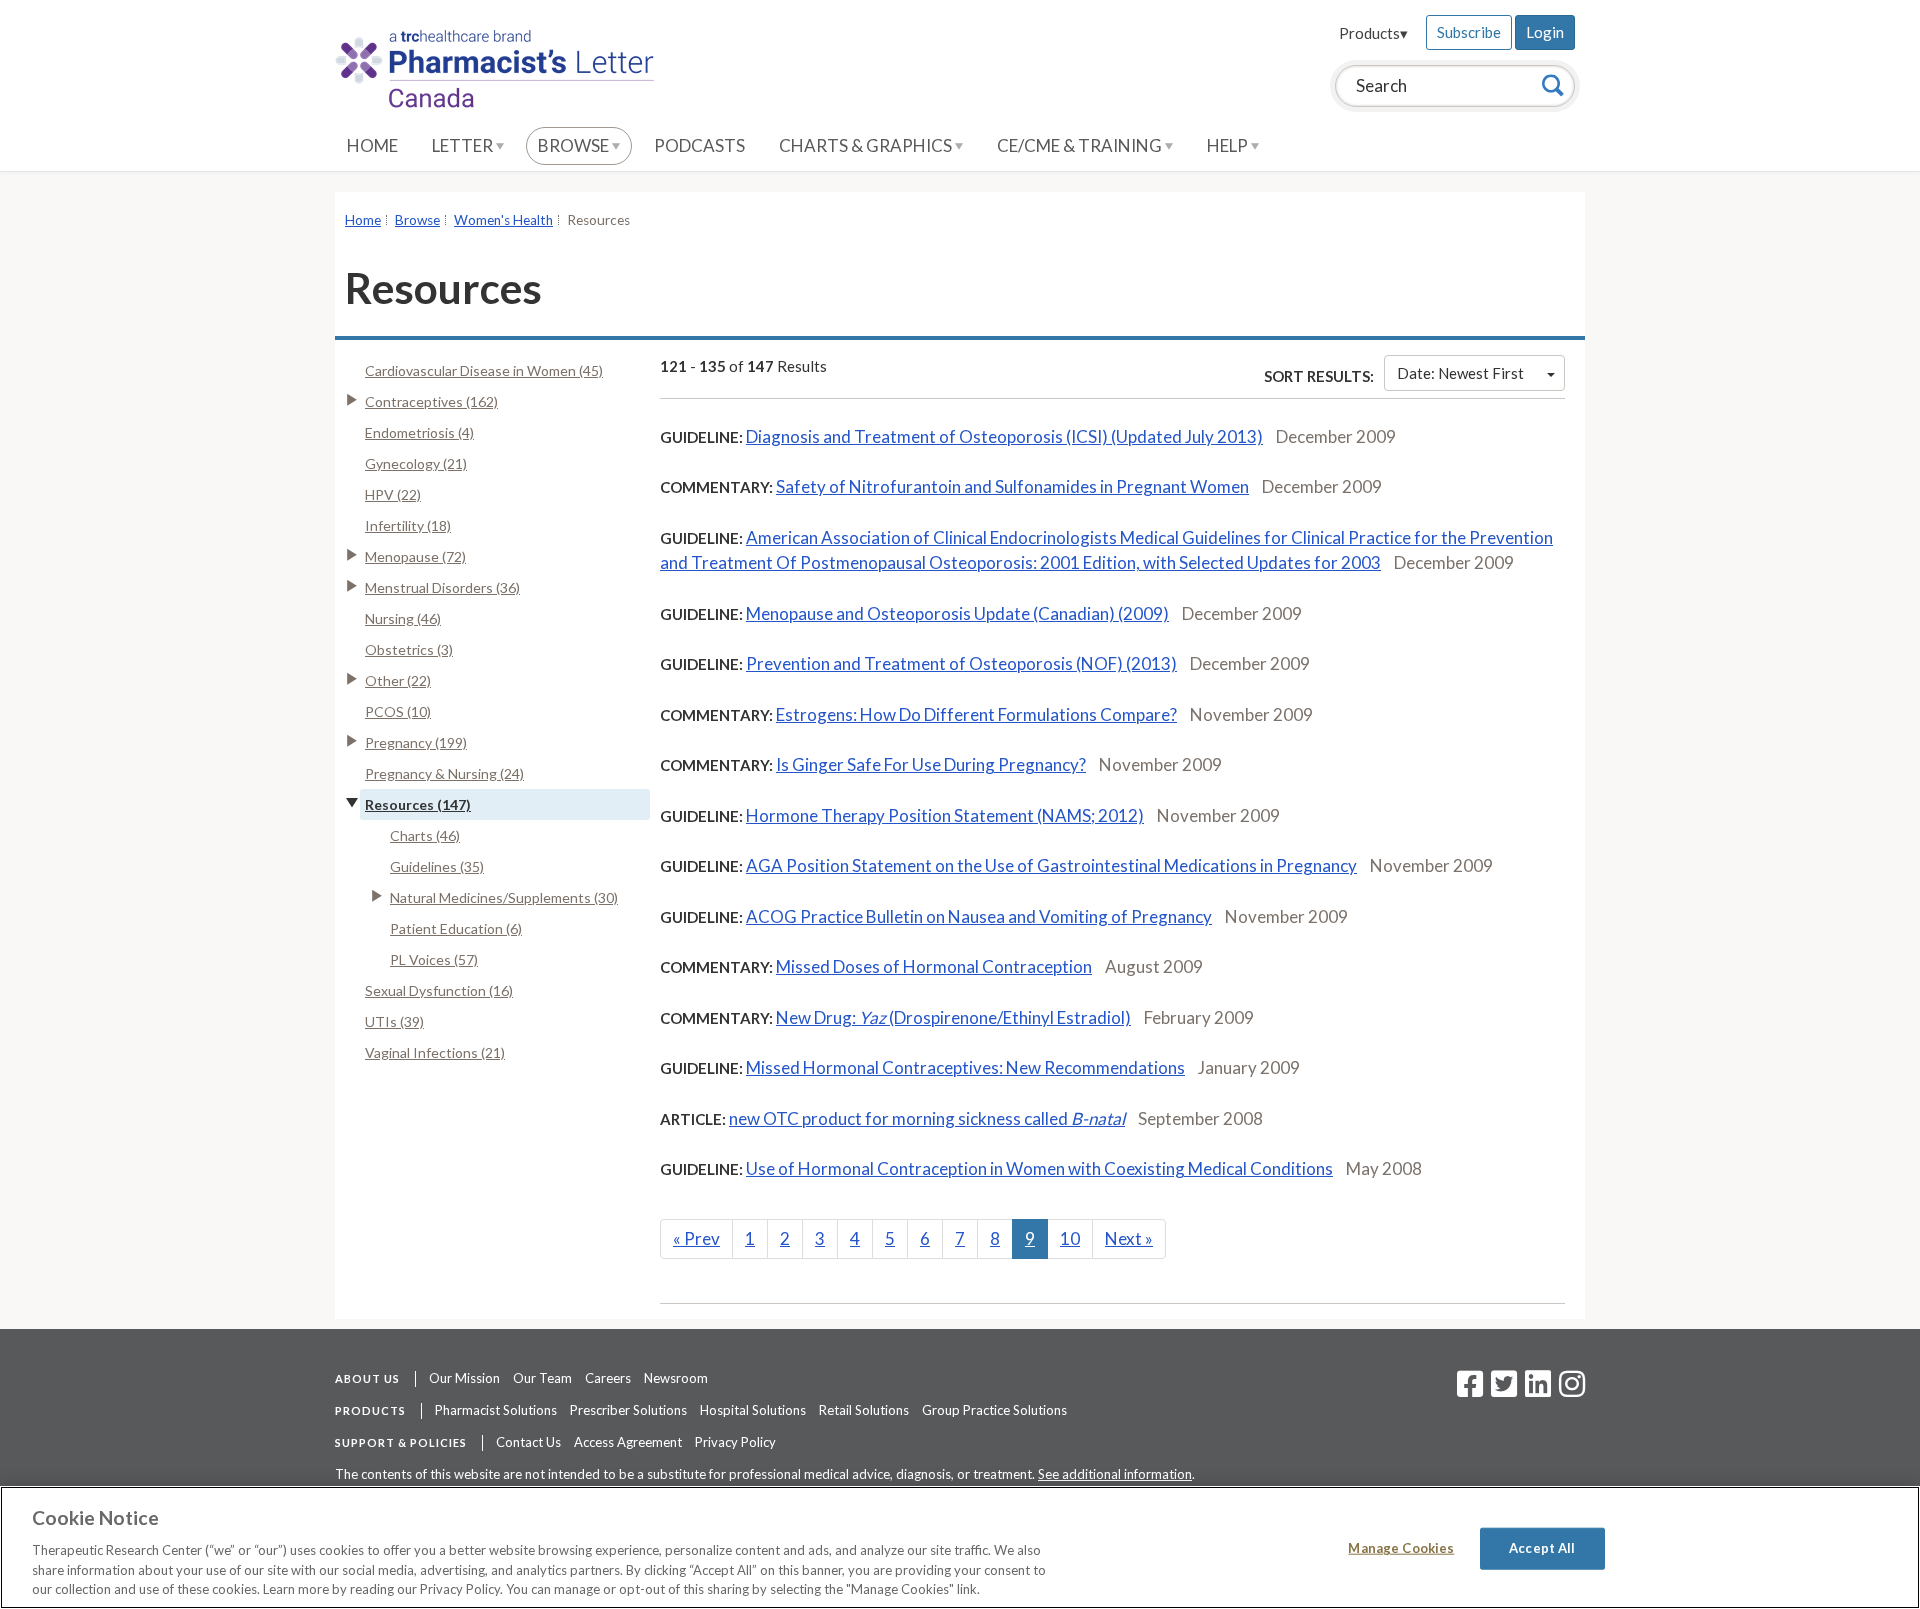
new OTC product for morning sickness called (927, 1118)
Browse (575, 145)
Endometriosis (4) (419, 432)
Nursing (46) (403, 618)
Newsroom (676, 1378)
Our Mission (464, 1378)
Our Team (542, 1378)
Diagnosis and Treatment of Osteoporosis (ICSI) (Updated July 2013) (1004, 436)
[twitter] (1501, 1390)
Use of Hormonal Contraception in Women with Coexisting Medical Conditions (1039, 1168)
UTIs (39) (394, 1021)
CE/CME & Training (1081, 145)
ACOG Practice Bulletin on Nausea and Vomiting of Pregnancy (979, 916)
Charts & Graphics (867, 145)
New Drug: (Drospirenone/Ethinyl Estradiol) (953, 1017)
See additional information (1115, 1474)
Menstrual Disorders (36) (442, 587)
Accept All (1542, 1548)
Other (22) (398, 680)
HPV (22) (393, 494)
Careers (608, 1378)
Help (1229, 145)
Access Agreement (628, 1442)
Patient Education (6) (456, 928)
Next (1129, 1238)
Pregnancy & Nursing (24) (444, 773)
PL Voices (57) (434, 959)
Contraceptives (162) (431, 401)
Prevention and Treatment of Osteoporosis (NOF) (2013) (961, 663)
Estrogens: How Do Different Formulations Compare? (976, 714)
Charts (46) (425, 835)
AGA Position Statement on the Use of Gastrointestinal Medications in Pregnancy (1051, 865)
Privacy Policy (735, 1442)
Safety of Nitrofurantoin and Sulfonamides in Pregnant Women (1012, 486)
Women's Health (503, 220)
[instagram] (1572, 1390)
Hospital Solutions (753, 1410)
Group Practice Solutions (994, 1410)
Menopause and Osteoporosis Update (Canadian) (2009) (957, 613)
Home (372, 145)
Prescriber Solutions (628, 1410)
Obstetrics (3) (409, 649)
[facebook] (1470, 1390)
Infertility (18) (408, 525)
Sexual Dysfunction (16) (439, 990)
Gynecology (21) (416, 463)
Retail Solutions (864, 1410)
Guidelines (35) (437, 866)
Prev (696, 1238)
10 (1070, 1238)
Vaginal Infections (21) (435, 1052)
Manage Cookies (1401, 1548)
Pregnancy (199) (416, 742)
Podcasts (699, 145)
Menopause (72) (415, 556)
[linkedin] (1538, 1390)
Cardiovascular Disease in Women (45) (484, 370)
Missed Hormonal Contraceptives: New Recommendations (965, 1067)
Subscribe (1469, 32)
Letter (464, 145)
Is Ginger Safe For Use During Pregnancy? (931, 764)
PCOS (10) (398, 711)
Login (1545, 32)
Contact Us (528, 1442)
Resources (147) (418, 804)
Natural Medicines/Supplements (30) (504, 897)
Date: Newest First (1460, 373)
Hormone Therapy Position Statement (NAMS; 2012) (945, 815)
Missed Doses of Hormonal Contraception (934, 966)
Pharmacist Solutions (496, 1410)
